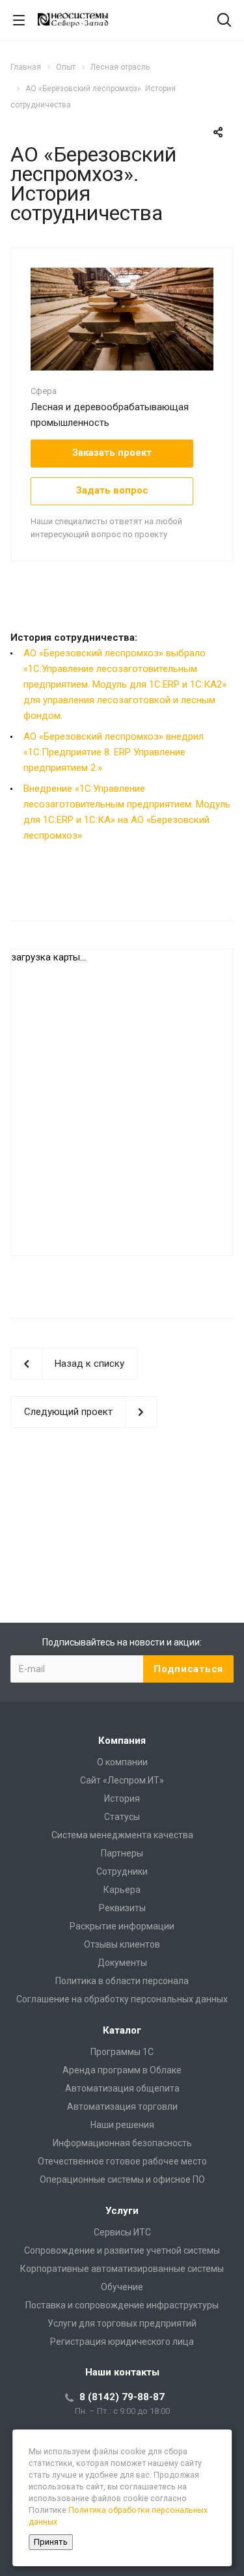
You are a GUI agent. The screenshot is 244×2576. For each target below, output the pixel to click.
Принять (51, 2542)
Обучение (122, 2287)
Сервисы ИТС (122, 2232)
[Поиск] (224, 21)
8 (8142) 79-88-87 (122, 2397)
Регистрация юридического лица (122, 2342)
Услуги (122, 2211)
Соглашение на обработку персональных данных (122, 1999)
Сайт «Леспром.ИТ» (122, 1780)
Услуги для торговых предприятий (122, 2323)
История (122, 1799)
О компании (122, 1762)
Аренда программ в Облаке (122, 2070)
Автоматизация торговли (122, 2107)
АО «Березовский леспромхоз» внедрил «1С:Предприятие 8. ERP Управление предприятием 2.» (114, 752)
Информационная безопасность (122, 2143)
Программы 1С (122, 2052)
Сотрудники (122, 1871)
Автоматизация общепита (122, 2088)
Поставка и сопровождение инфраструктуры (122, 2305)
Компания (122, 1741)
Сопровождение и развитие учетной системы (122, 2250)
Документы (122, 1963)
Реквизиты (122, 1908)
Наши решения (122, 2125)
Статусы (122, 1817)
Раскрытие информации (122, 1926)
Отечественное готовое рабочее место (122, 2161)
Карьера (122, 1890)
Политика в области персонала (122, 1981)
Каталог (122, 2030)
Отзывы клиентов (122, 1944)
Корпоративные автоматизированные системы (122, 2269)
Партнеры (122, 1853)
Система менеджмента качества (122, 1835)
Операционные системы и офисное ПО (122, 2179)
